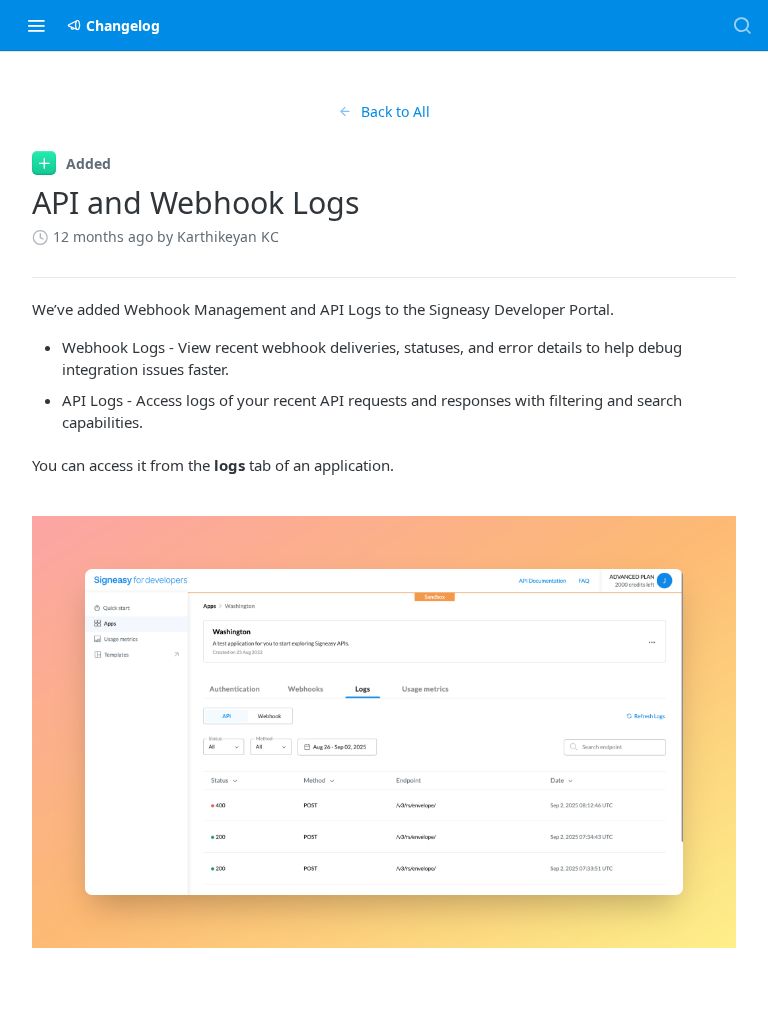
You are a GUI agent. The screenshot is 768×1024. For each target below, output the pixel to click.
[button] (384, 732)
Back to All (395, 111)
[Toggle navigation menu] (36, 25)
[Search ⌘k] (742, 25)
